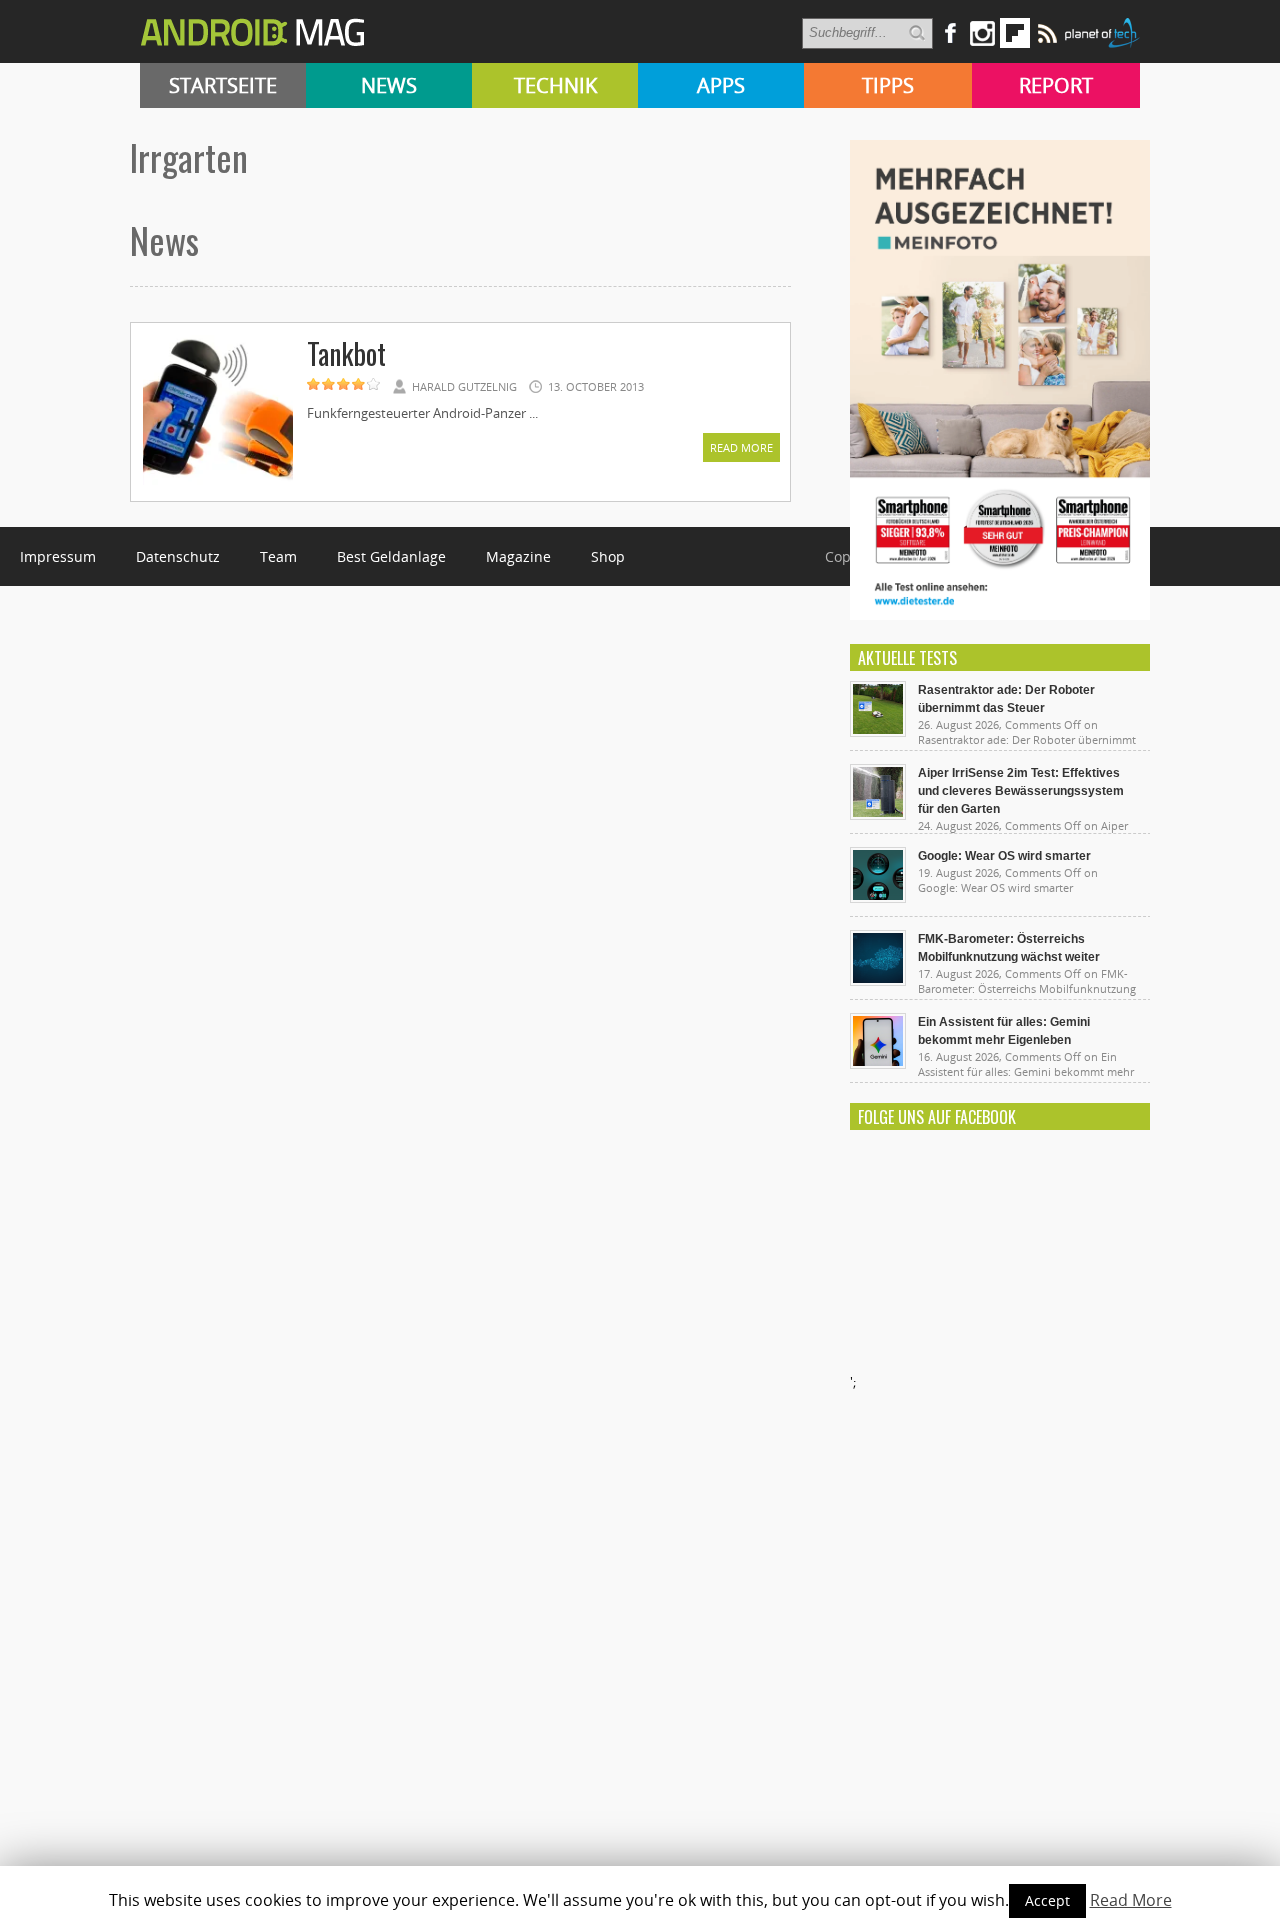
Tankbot (346, 353)
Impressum (58, 556)
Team (278, 556)
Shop (608, 556)
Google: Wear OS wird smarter (1004, 856)
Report (1056, 85)
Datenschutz (178, 556)
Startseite (223, 85)
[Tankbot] (218, 482)
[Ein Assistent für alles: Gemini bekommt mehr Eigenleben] (878, 1064)
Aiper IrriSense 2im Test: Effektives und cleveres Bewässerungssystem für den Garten (1021, 791)
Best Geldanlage (391, 556)
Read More (741, 447)
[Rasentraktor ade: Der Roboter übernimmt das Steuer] (878, 732)
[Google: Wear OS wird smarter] (878, 898)
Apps (721, 85)
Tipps (888, 85)
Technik (555, 85)
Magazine (518, 556)
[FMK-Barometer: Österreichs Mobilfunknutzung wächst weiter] (878, 981)
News (389, 85)
